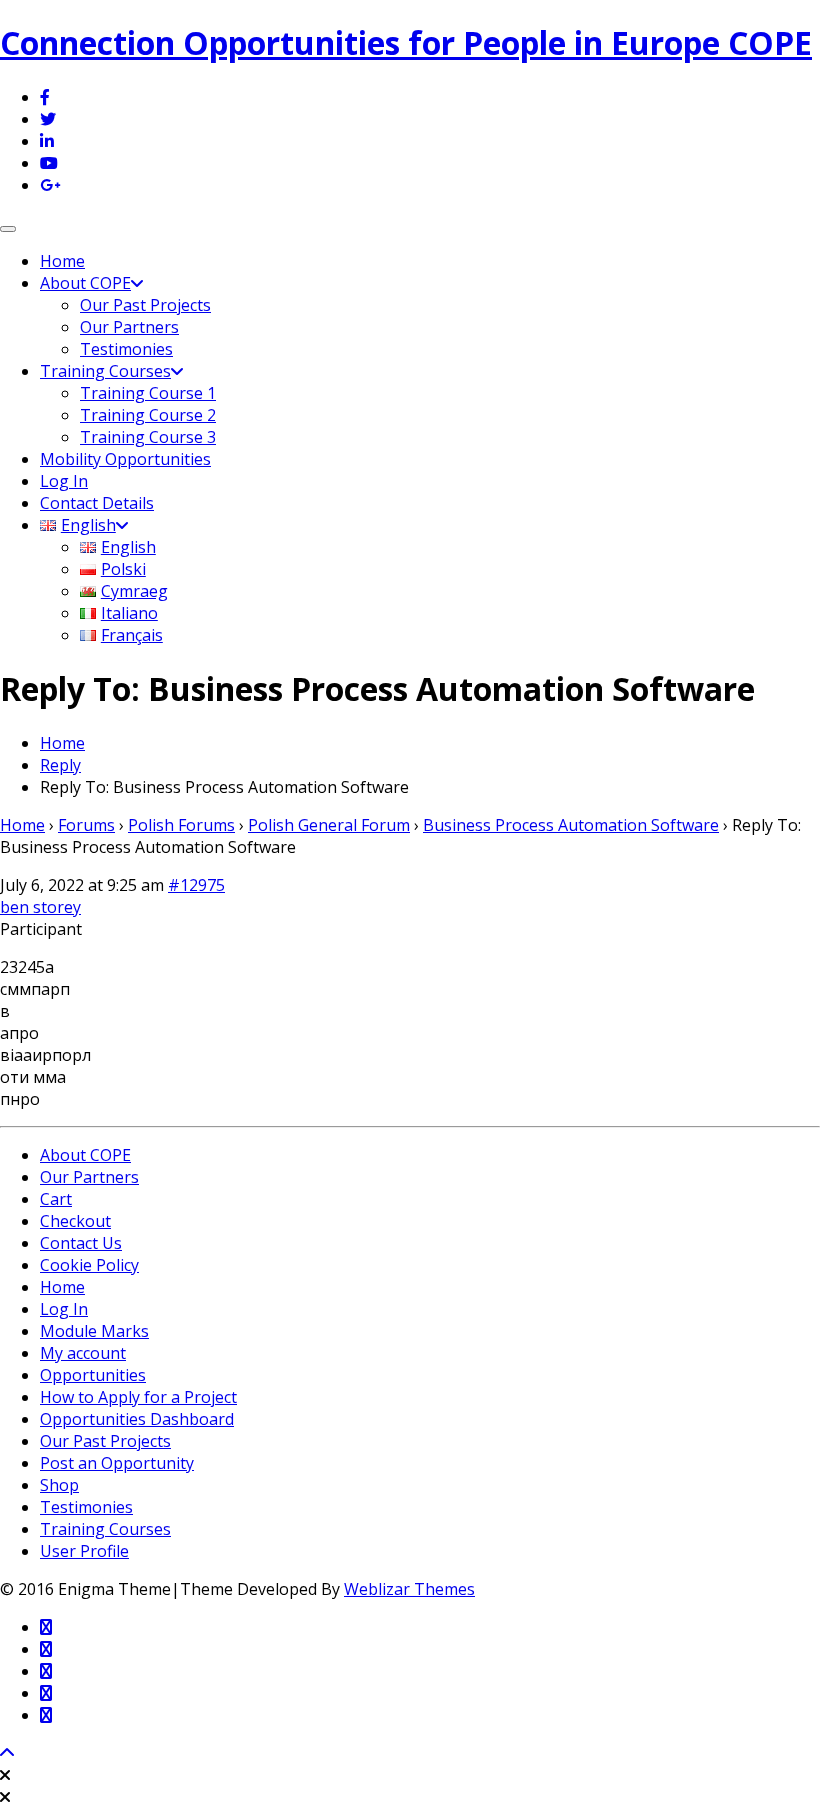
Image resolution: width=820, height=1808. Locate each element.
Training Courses (105, 371)
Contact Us (81, 1243)
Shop (59, 1485)
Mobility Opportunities (125, 459)
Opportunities (93, 1375)
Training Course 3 (148, 437)
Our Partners (129, 327)
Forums (86, 825)
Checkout (75, 1221)
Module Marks (94, 1331)
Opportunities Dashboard (137, 1419)
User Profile (84, 1551)
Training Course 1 (148, 393)
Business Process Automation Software (571, 825)
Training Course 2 (148, 415)
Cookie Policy (89, 1265)
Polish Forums (181, 825)
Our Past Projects (145, 305)
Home (62, 261)
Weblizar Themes (409, 1589)
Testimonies (126, 349)
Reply (60, 765)
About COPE (85, 283)
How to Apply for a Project (138, 1397)
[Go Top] (7, 1753)
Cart (56, 1199)
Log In (64, 481)
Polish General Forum (329, 825)
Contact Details (97, 503)
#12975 (196, 885)
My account (83, 1353)
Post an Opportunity (117, 1463)
